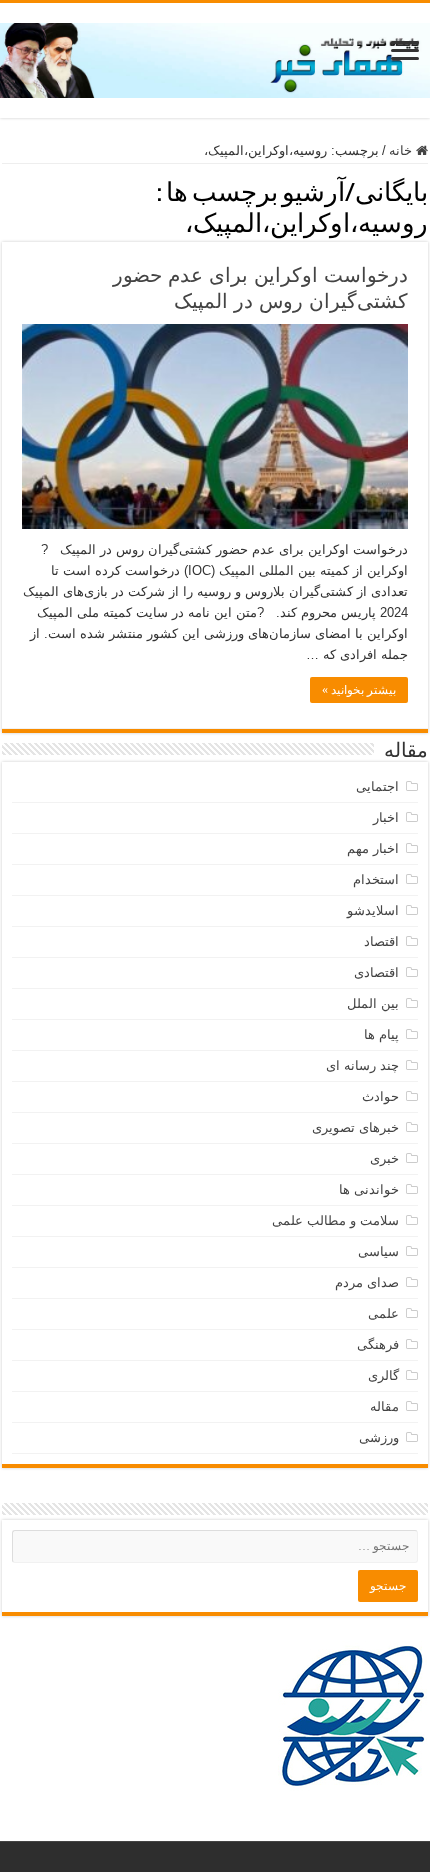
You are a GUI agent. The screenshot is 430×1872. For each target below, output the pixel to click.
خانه (402, 150)
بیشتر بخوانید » (359, 690)
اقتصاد (381, 941)
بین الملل (373, 1003)
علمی (383, 1313)
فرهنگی (378, 1344)
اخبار (386, 817)
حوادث (380, 1096)
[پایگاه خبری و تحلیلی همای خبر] (215, 57)
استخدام (376, 879)
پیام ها (381, 1034)
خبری (384, 1158)
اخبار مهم (373, 848)
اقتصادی (376, 972)
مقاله (384, 1406)
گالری (383, 1375)
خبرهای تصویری (355, 1127)
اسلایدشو (373, 910)
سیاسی (378, 1251)
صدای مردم (367, 1282)
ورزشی (379, 1437)
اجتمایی (377, 786)
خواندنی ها (369, 1189)
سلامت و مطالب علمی (335, 1220)
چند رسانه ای (362, 1065)
